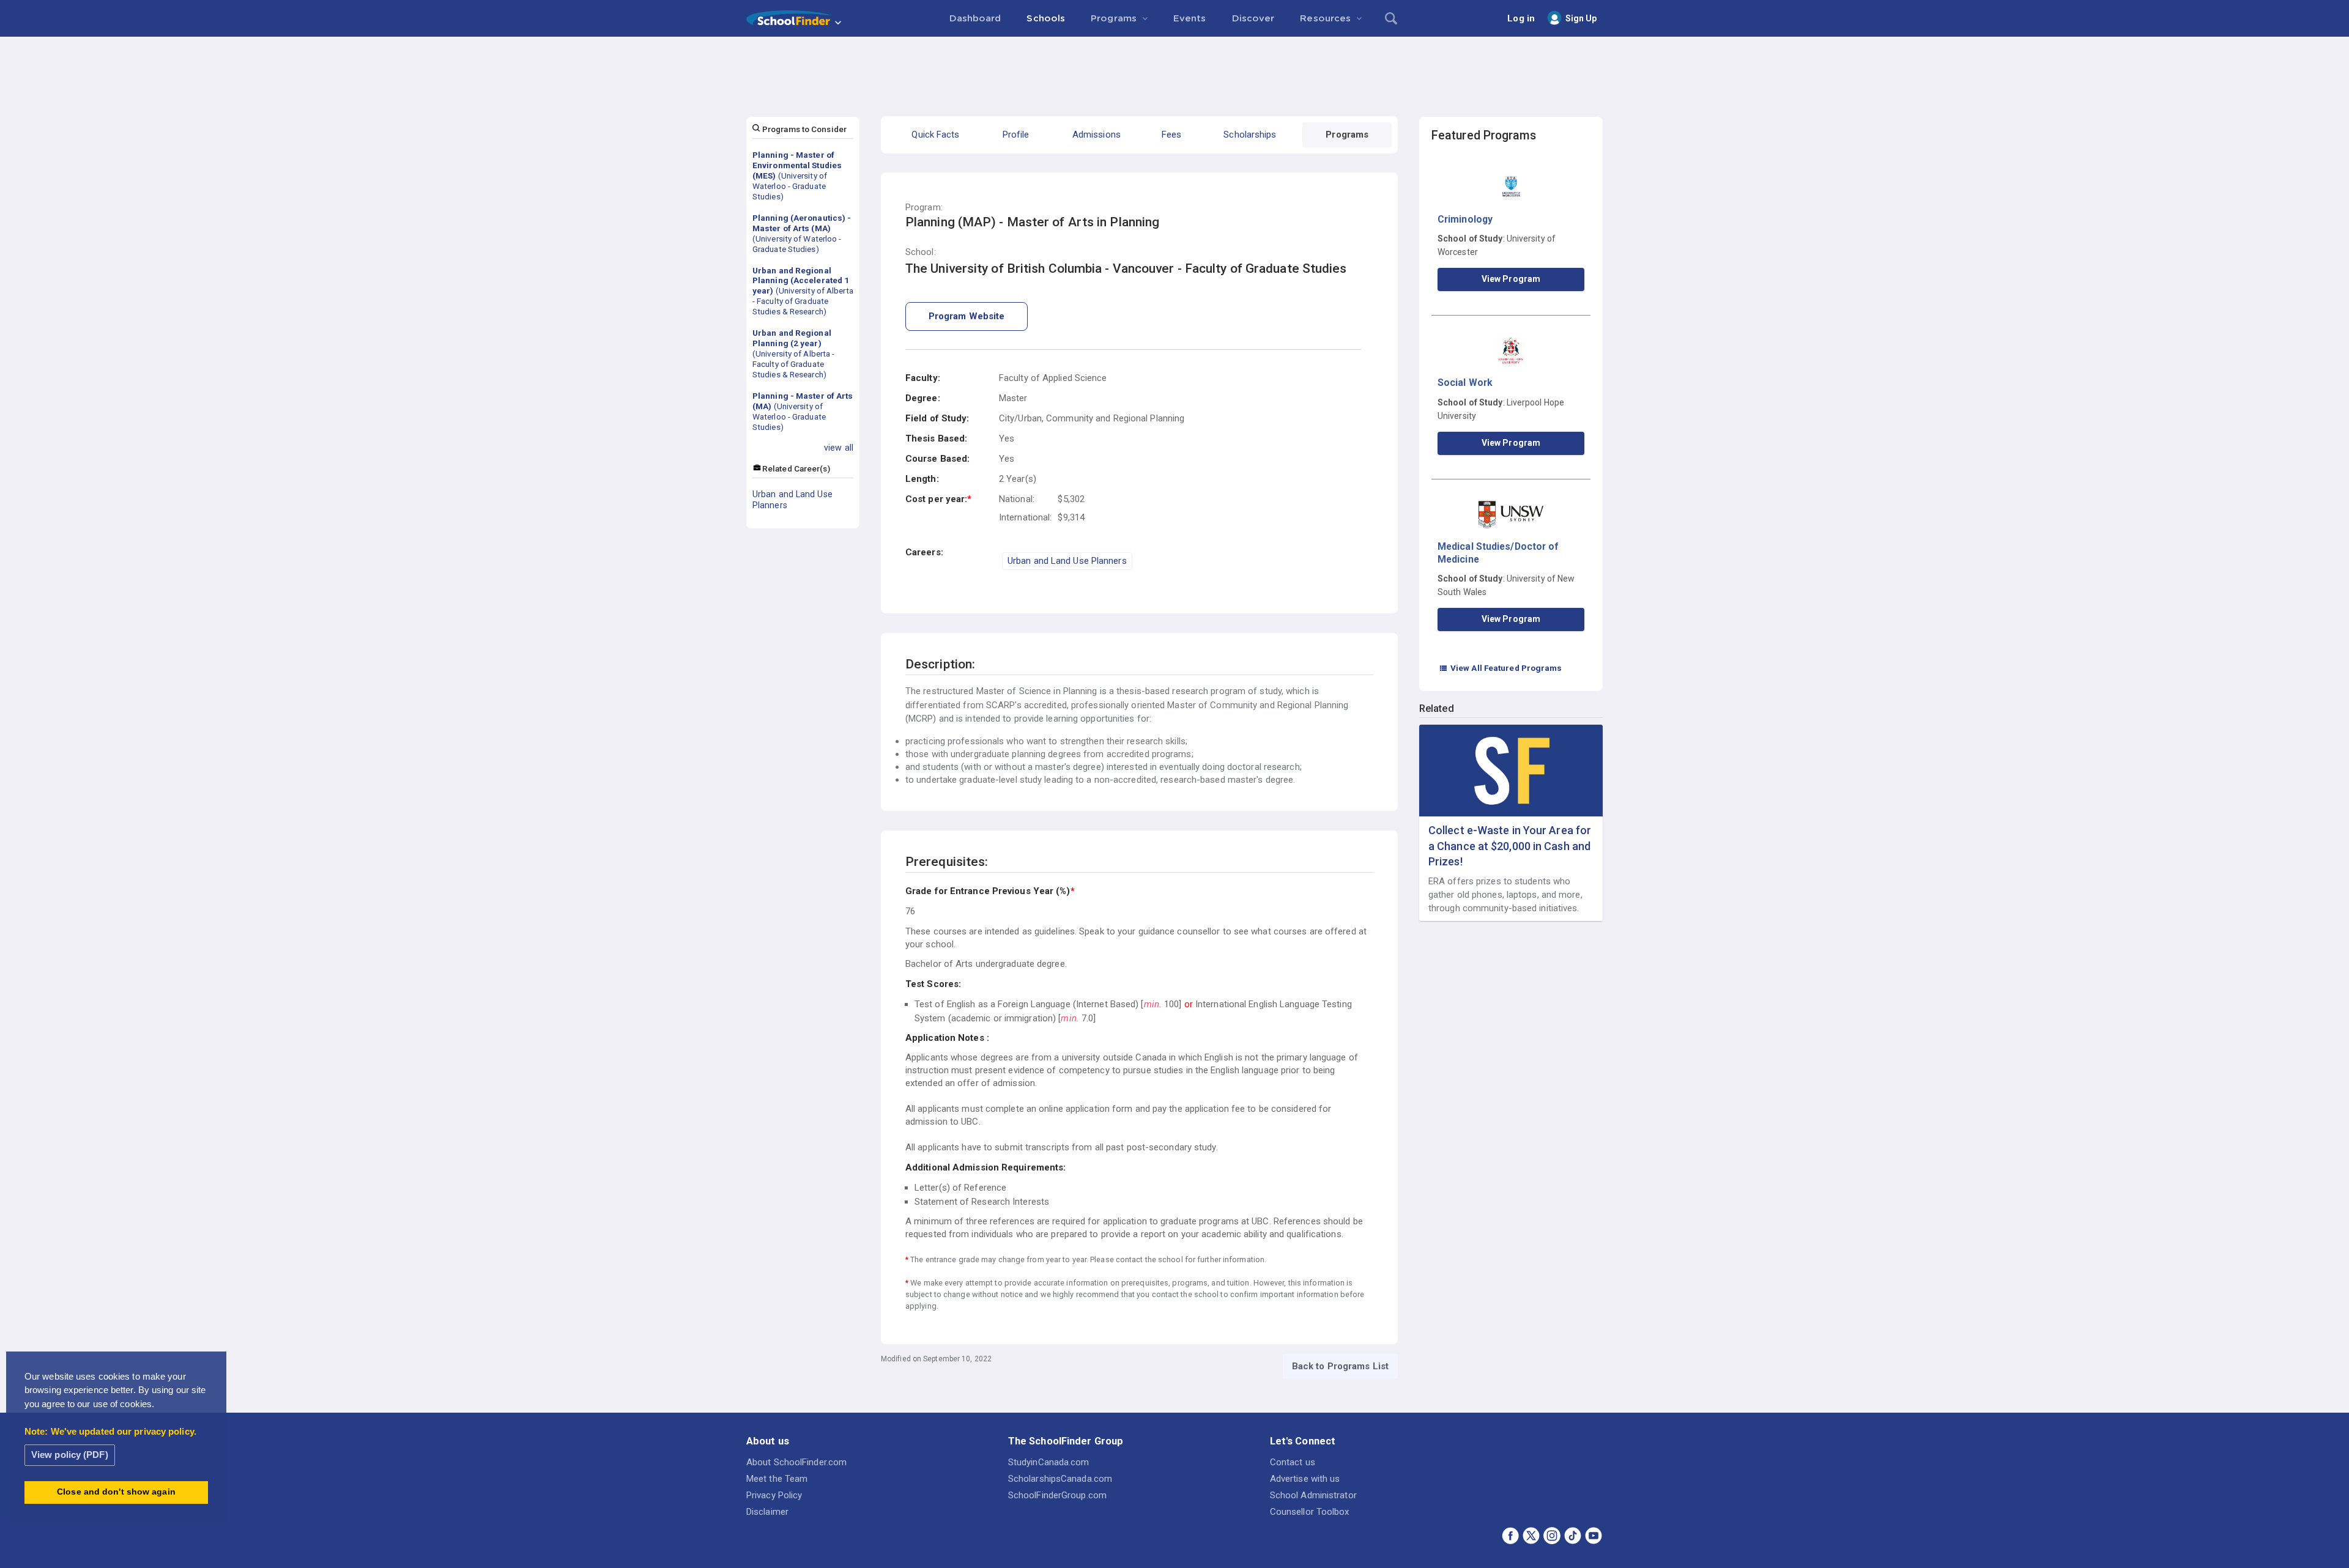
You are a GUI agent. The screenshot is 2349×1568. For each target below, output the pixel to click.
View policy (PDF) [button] (70, 1455)
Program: (924, 208)
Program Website (967, 316)
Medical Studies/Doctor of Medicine (1498, 553)
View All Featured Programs (1501, 668)
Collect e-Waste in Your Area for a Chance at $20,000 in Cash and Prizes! (1510, 845)
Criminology (1465, 219)
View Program (1511, 279)
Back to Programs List (1340, 1366)
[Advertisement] (1174, 70)
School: (921, 252)
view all (839, 448)
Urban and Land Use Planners (792, 500)
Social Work (1465, 383)
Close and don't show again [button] (116, 1492)
